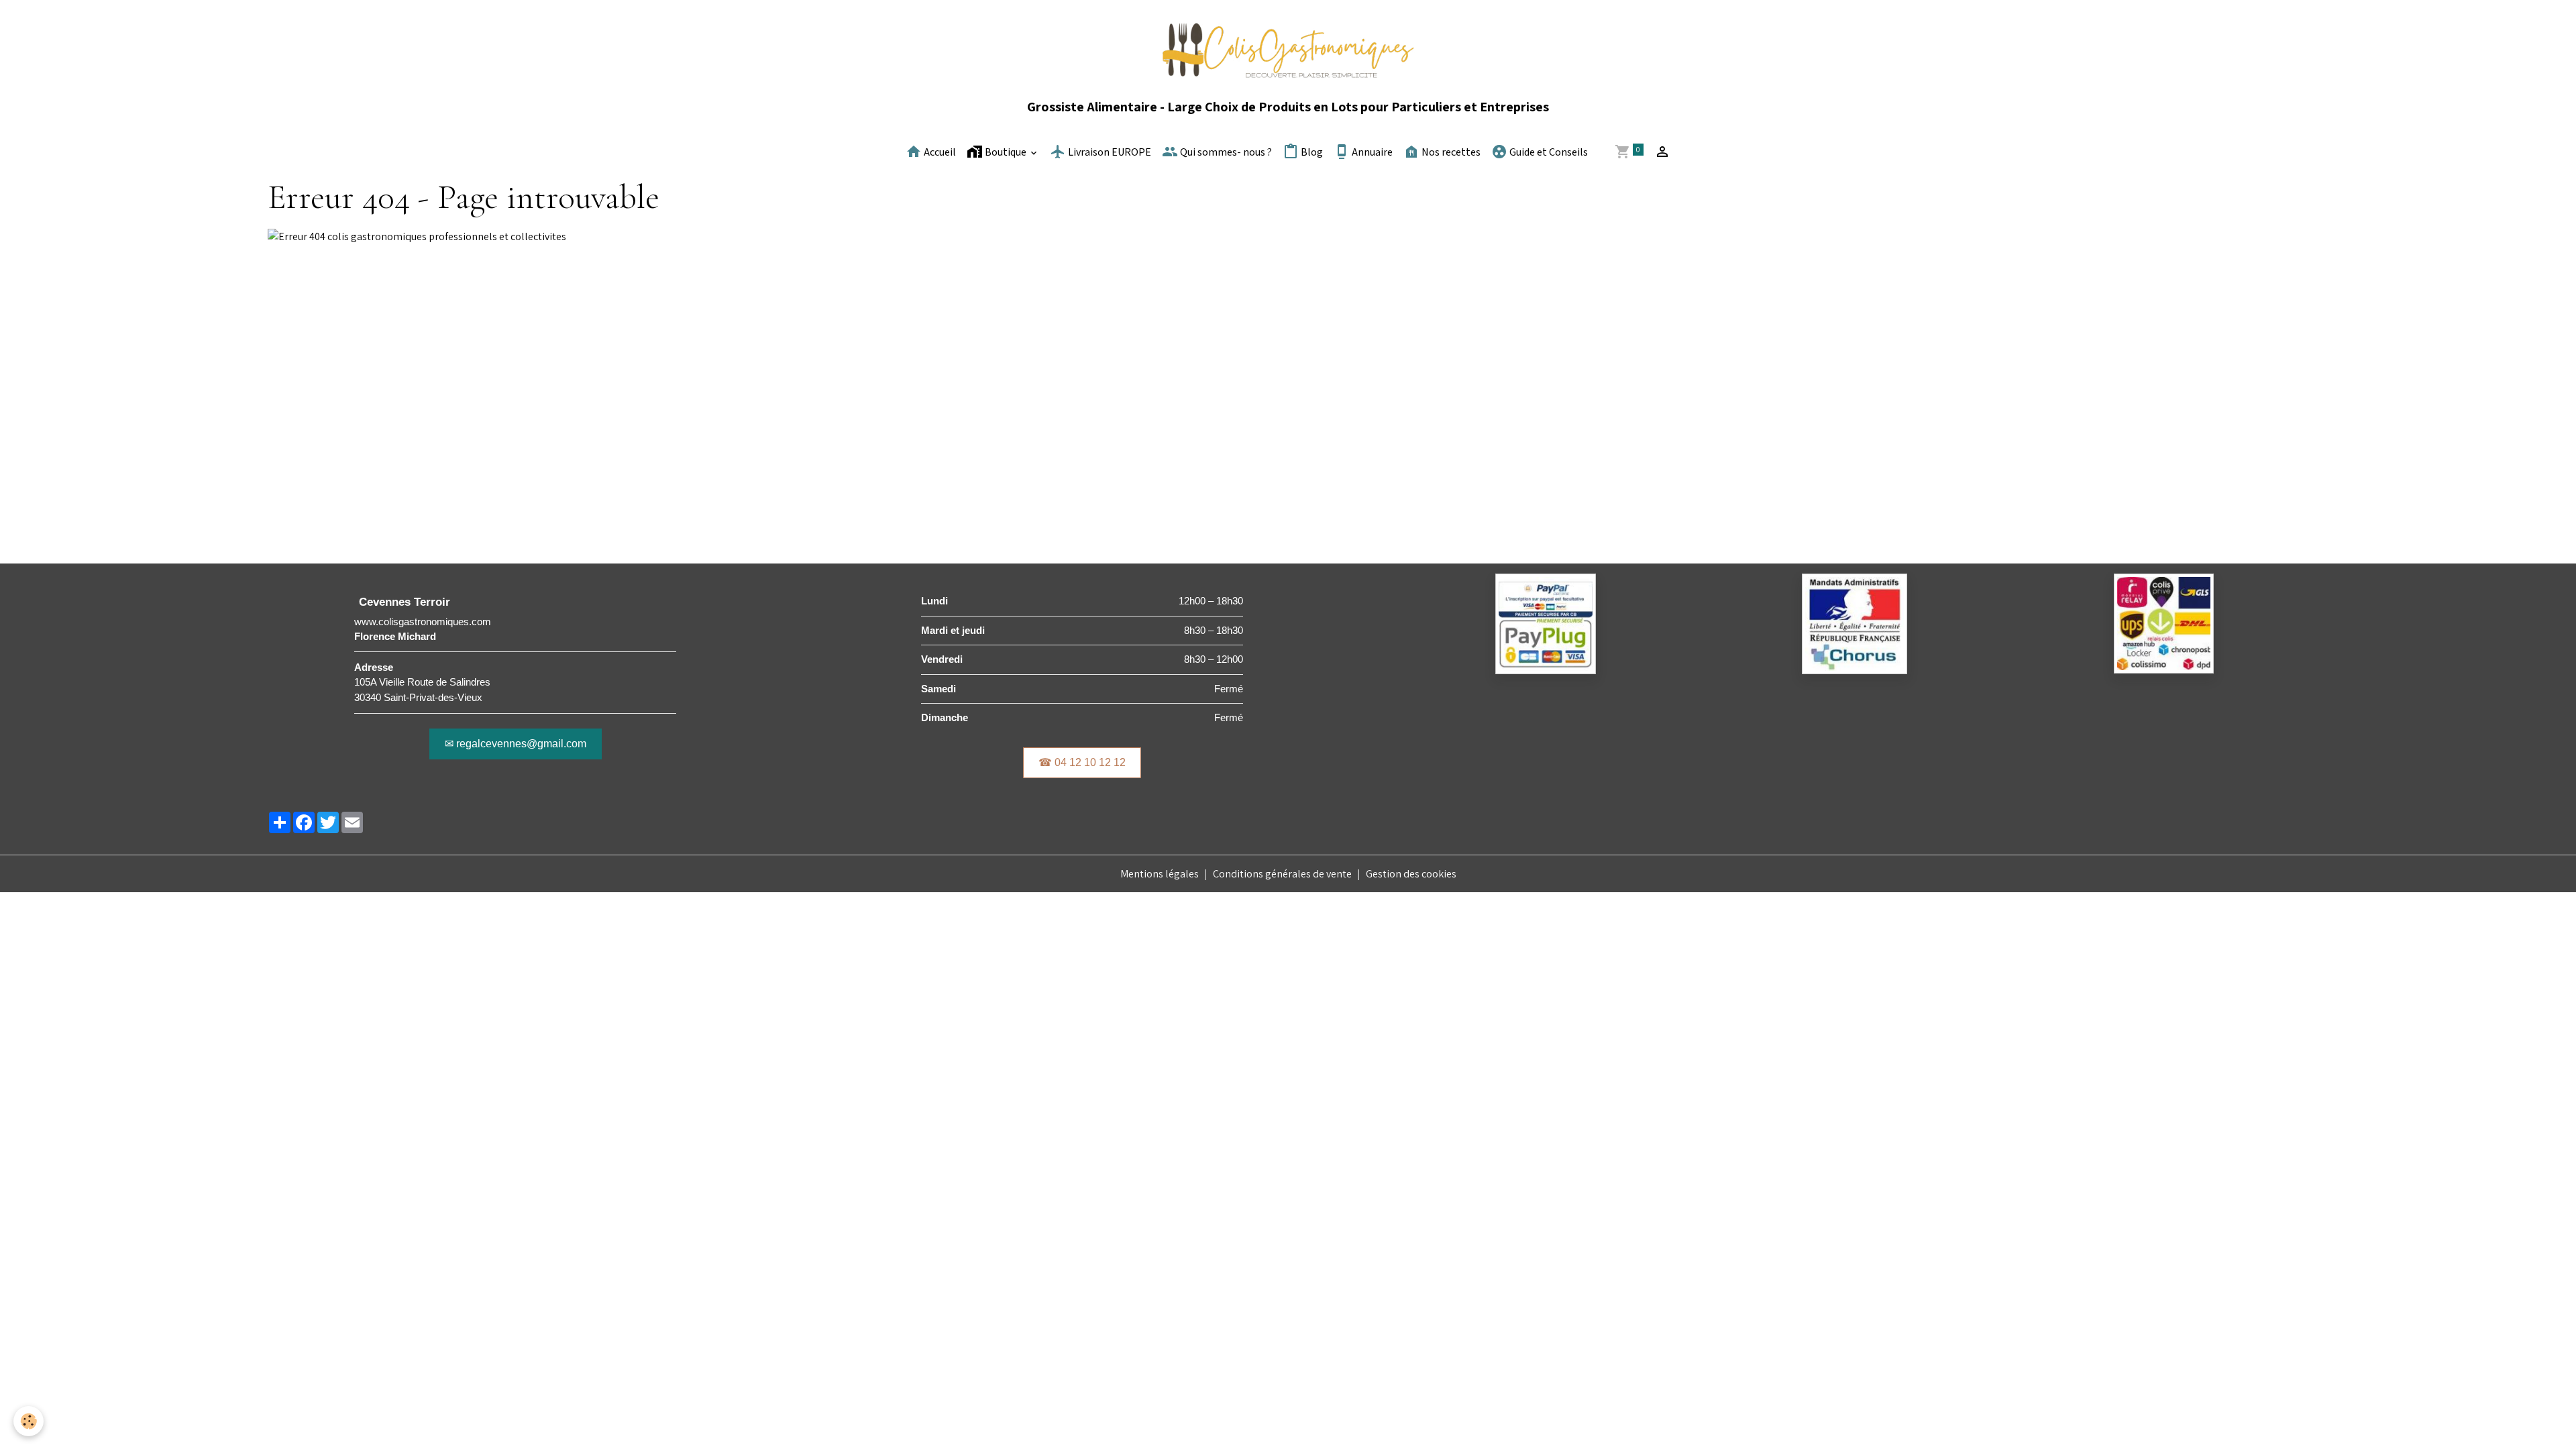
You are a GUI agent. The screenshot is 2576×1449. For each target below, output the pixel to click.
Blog (1311, 153)
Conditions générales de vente (1282, 874)
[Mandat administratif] (1855, 623)
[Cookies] (29, 1421)
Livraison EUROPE (1109, 153)
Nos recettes (1450, 153)
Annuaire (1371, 153)
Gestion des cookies (1411, 874)
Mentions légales (1160, 874)
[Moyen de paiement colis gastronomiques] (1546, 623)
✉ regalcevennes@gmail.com (516, 744)
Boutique (1006, 153)
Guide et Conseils (1548, 153)
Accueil (939, 153)
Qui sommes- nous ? (1225, 153)
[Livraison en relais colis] (2164, 623)
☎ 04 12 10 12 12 (1082, 762)
